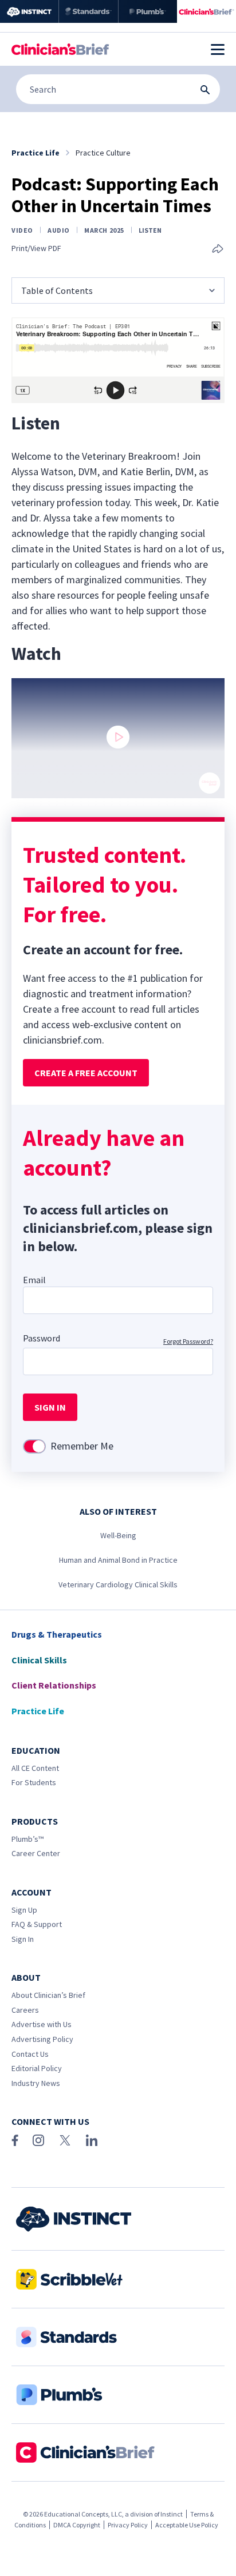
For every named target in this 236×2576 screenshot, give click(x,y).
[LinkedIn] (92, 2140)
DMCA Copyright (77, 2525)
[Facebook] (15, 2140)
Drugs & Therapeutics (57, 1634)
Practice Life (38, 1711)
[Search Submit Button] (205, 90)
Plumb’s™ (27, 1839)
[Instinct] (29, 11)
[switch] (34, 1446)
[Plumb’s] (148, 11)
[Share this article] (218, 250)
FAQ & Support (37, 1924)
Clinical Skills (39, 1660)
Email (34, 1280)
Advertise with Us (42, 2024)
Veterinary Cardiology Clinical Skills (118, 1584)
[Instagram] (38, 2140)
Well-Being (118, 1535)
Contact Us (30, 2054)
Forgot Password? (188, 1341)
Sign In (23, 1939)
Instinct (172, 2514)
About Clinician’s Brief (48, 1995)
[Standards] (88, 11)
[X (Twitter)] (65, 2140)
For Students (34, 1782)
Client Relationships (54, 1685)
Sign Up (24, 1910)
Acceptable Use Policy (187, 2525)
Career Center (36, 1853)
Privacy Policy (128, 2525)
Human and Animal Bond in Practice (118, 1560)
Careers (25, 2010)
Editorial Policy (37, 2068)
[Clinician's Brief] (206, 11)
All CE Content (35, 1768)
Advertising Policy (42, 2039)
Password (42, 1338)
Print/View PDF (36, 248)
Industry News (36, 2083)
